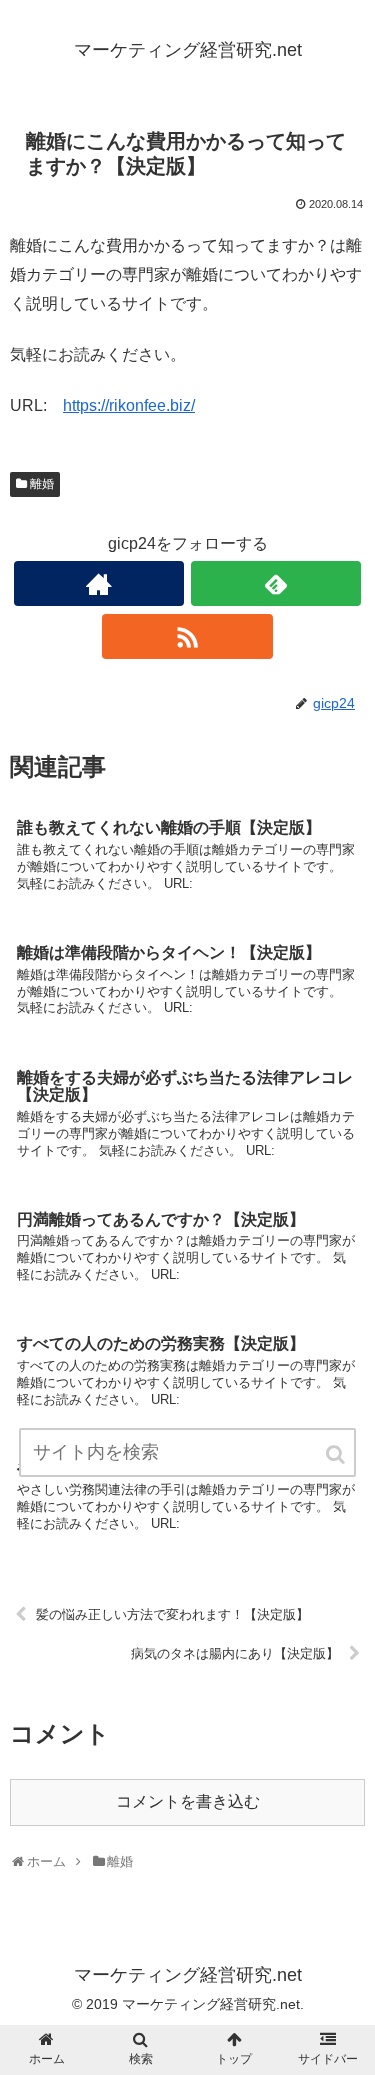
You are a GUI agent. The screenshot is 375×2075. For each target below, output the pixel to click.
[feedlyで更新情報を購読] (276, 583)
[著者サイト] (99, 583)
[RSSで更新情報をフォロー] (187, 636)
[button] (337, 1454)
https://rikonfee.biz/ (129, 405)
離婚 (42, 484)
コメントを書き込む (188, 1801)
